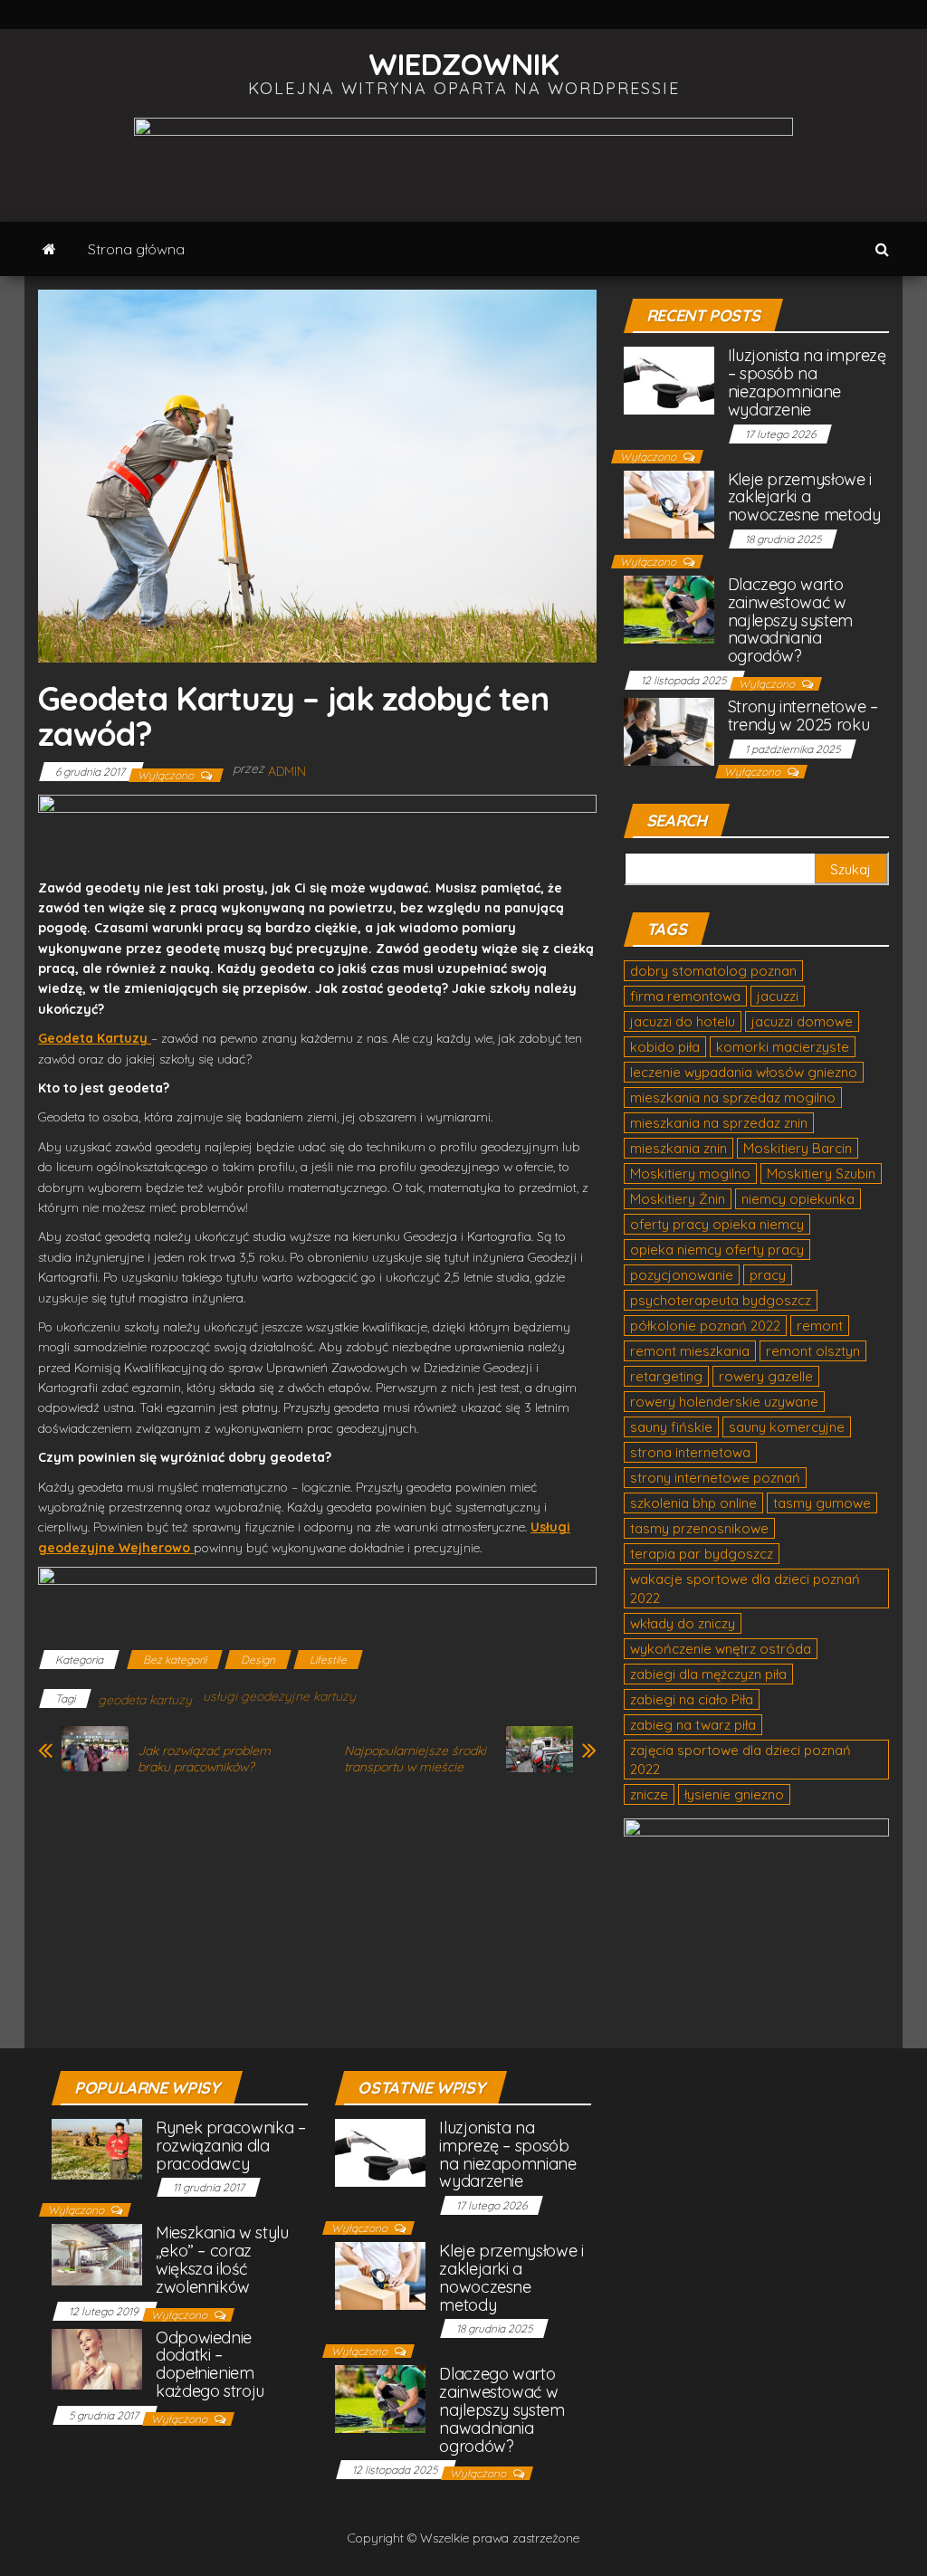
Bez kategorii (175, 1660)
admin (287, 771)
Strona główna (136, 249)
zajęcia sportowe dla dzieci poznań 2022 (741, 1760)
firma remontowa (685, 996)
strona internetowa (690, 1452)
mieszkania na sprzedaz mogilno (733, 1097)
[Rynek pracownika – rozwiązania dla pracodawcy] (97, 2147)
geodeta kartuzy (145, 1700)
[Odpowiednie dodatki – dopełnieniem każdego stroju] (97, 2357)
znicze (649, 1794)
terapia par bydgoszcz (702, 1554)
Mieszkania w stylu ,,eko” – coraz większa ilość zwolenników (222, 2259)
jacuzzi (778, 996)
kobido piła (665, 1047)
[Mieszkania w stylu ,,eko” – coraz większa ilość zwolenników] (97, 2253)
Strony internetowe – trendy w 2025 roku (803, 716)
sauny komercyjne (787, 1427)
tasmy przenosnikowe (699, 1528)
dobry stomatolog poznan (713, 971)
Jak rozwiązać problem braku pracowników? (204, 1759)
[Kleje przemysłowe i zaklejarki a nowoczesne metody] (669, 503)
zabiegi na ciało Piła (692, 1699)
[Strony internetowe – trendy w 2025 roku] (669, 730)
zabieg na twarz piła (693, 1725)
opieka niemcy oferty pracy (717, 1250)
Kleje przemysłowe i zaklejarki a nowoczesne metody (804, 497)
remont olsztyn (813, 1351)
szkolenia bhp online (693, 1503)
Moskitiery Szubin (821, 1174)
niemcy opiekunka (798, 1199)
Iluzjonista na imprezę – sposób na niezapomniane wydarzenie (807, 382)
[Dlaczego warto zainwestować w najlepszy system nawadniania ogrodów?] (669, 608)
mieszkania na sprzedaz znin (719, 1123)
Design (258, 1660)
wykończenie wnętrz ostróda (721, 1649)
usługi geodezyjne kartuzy (279, 1696)
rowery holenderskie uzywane (724, 1402)
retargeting (666, 1376)
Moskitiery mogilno (690, 1174)
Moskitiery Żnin (678, 1199)
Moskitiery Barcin (798, 1148)
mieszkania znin (679, 1148)
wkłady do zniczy (683, 1623)
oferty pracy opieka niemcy (717, 1224)
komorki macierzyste (783, 1047)
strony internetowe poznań (715, 1478)
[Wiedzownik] (49, 249)
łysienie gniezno (734, 1794)
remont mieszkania (690, 1351)
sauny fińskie (671, 1427)
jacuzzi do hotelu (683, 1021)
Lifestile (328, 1660)
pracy (768, 1275)
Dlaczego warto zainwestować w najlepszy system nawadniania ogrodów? (790, 620)
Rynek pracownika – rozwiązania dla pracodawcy (231, 2146)
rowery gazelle (766, 1376)
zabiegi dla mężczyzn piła (708, 1674)
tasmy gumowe (822, 1503)
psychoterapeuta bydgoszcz (721, 1300)
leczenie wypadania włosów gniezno (744, 1072)
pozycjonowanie (682, 1275)
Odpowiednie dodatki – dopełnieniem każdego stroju (210, 2364)
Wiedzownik (464, 64)
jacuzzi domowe (802, 1021)
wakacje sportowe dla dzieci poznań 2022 (745, 1589)
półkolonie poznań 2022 (705, 1326)
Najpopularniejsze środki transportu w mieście (415, 1759)
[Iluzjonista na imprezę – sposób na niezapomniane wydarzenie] (669, 380)
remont (820, 1326)
